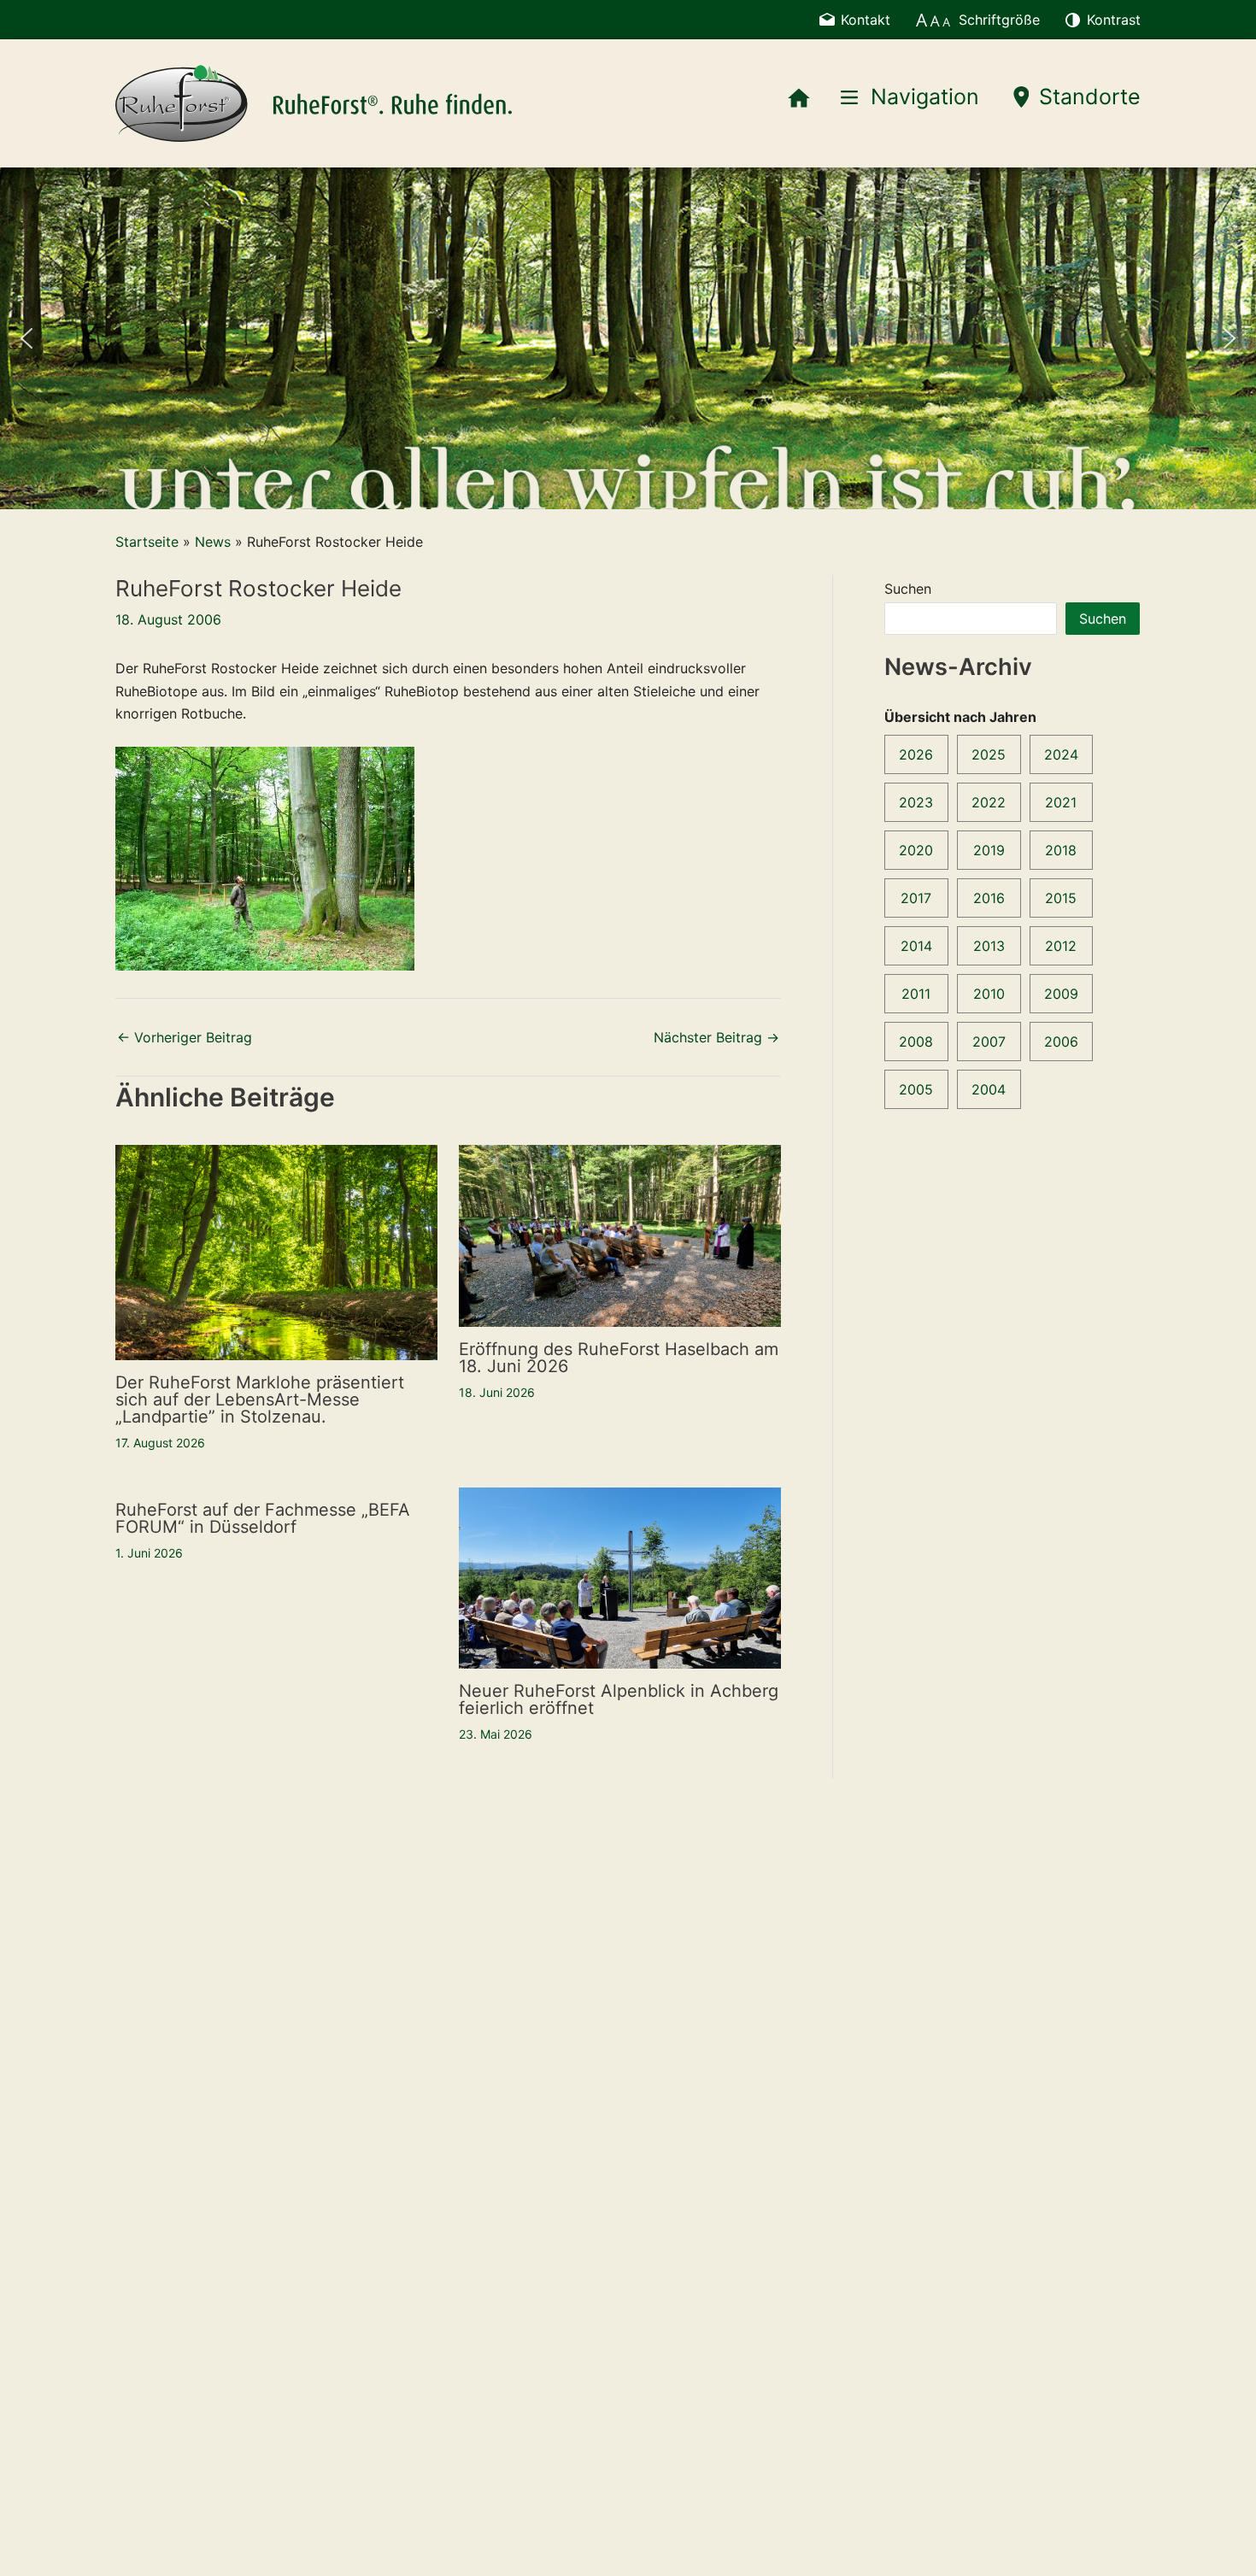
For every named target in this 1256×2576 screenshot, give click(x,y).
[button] (26, 338)
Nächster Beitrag (716, 1037)
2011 (916, 994)
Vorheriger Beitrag (185, 1037)
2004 (989, 1089)
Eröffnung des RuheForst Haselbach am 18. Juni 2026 (619, 1358)
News (213, 542)
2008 (916, 1042)
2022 (989, 802)
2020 (916, 850)
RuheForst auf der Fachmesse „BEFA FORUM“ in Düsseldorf (263, 1518)
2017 (916, 898)
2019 (989, 850)
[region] (628, 338)
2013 (989, 946)
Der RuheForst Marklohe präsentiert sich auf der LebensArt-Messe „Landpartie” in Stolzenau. (260, 1399)
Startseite (147, 542)
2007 (989, 1042)
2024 (1061, 754)
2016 (989, 898)
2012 (1061, 946)
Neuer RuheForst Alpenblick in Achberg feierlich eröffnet (619, 1699)
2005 (916, 1089)
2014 (916, 946)
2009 (1061, 994)
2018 (1061, 850)
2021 (1061, 802)
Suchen (908, 589)
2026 (916, 754)
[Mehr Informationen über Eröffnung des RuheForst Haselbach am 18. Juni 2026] (620, 1235)
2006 (1061, 1042)
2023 (916, 802)
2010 (989, 994)
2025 (989, 754)
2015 (1061, 898)
